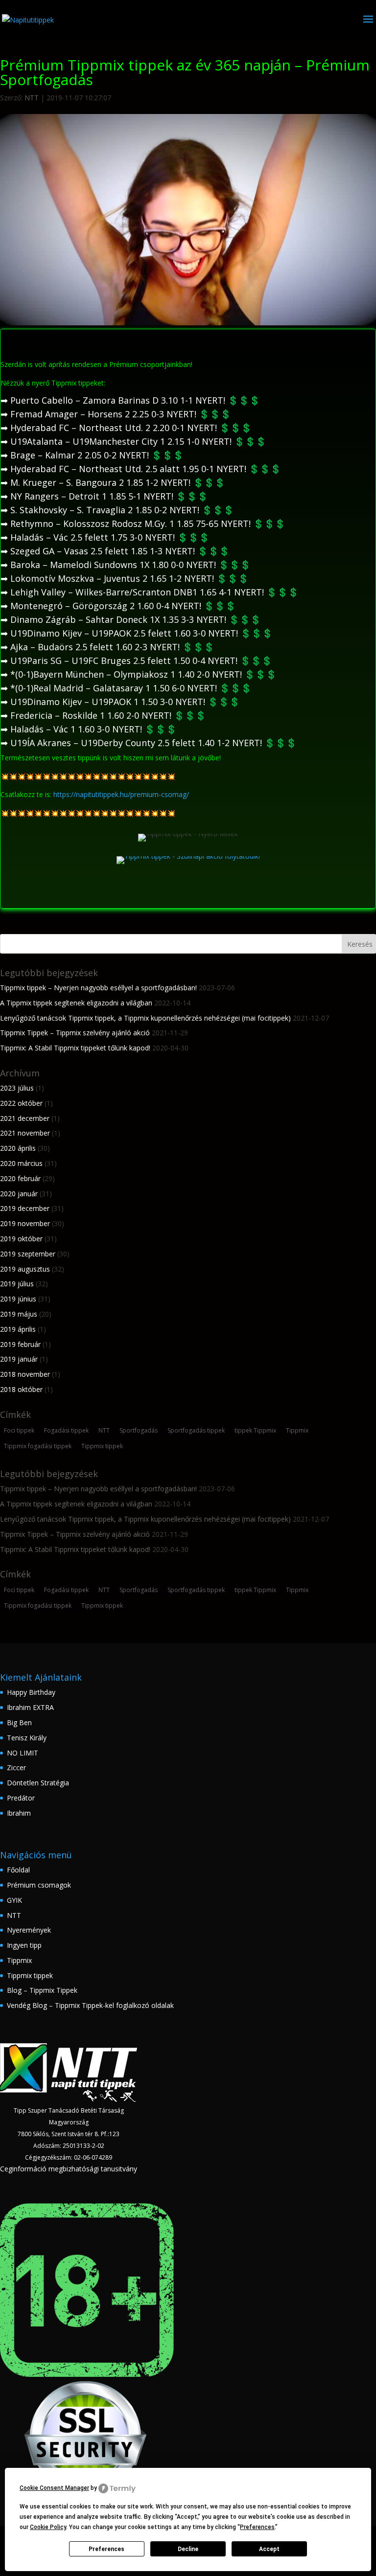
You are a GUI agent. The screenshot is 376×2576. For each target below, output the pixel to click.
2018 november (25, 1374)
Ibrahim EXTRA (30, 1707)
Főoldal (18, 1870)
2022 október (21, 1103)
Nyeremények (29, 1930)
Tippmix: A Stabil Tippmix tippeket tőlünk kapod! (75, 1048)
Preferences (106, 2549)
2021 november (25, 1133)
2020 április (18, 1148)
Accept (269, 2549)
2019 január (19, 1359)
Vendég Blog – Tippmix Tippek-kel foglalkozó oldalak (90, 2005)
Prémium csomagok (39, 1885)
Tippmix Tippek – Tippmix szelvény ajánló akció (75, 1033)
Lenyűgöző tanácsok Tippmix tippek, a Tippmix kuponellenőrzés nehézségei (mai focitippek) (145, 1018)
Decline (188, 2549)
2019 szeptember (28, 1254)
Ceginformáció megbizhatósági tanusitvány (69, 2169)
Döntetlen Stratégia (38, 1783)
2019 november (25, 1223)
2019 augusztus (25, 1269)
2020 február (20, 1178)
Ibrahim (19, 1813)
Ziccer (16, 1767)
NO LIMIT (23, 1753)
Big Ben (19, 1722)
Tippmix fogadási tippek (38, 1446)
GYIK (14, 1900)
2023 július (17, 1088)
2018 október (21, 1389)
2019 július (17, 1284)
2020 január (19, 1194)
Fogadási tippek (66, 1430)
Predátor (21, 1798)
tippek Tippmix (255, 1430)
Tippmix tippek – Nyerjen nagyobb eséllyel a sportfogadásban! (98, 988)
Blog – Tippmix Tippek (42, 1990)
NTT (32, 98)
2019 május (19, 1314)
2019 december (25, 1208)
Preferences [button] (257, 2527)
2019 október (21, 1239)
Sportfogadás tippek (196, 1430)
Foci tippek (19, 1430)
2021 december (25, 1118)
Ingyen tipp (24, 1945)
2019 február (20, 1344)
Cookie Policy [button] (48, 2527)
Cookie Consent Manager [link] (54, 2488)
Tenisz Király (27, 1738)
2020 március (21, 1163)
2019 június (18, 1299)
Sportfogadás (139, 1430)
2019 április (18, 1329)
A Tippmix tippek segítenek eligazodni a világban (76, 1003)
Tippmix (297, 1430)
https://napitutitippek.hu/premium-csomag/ (121, 794)
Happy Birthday (31, 1692)
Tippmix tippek (102, 1446)
